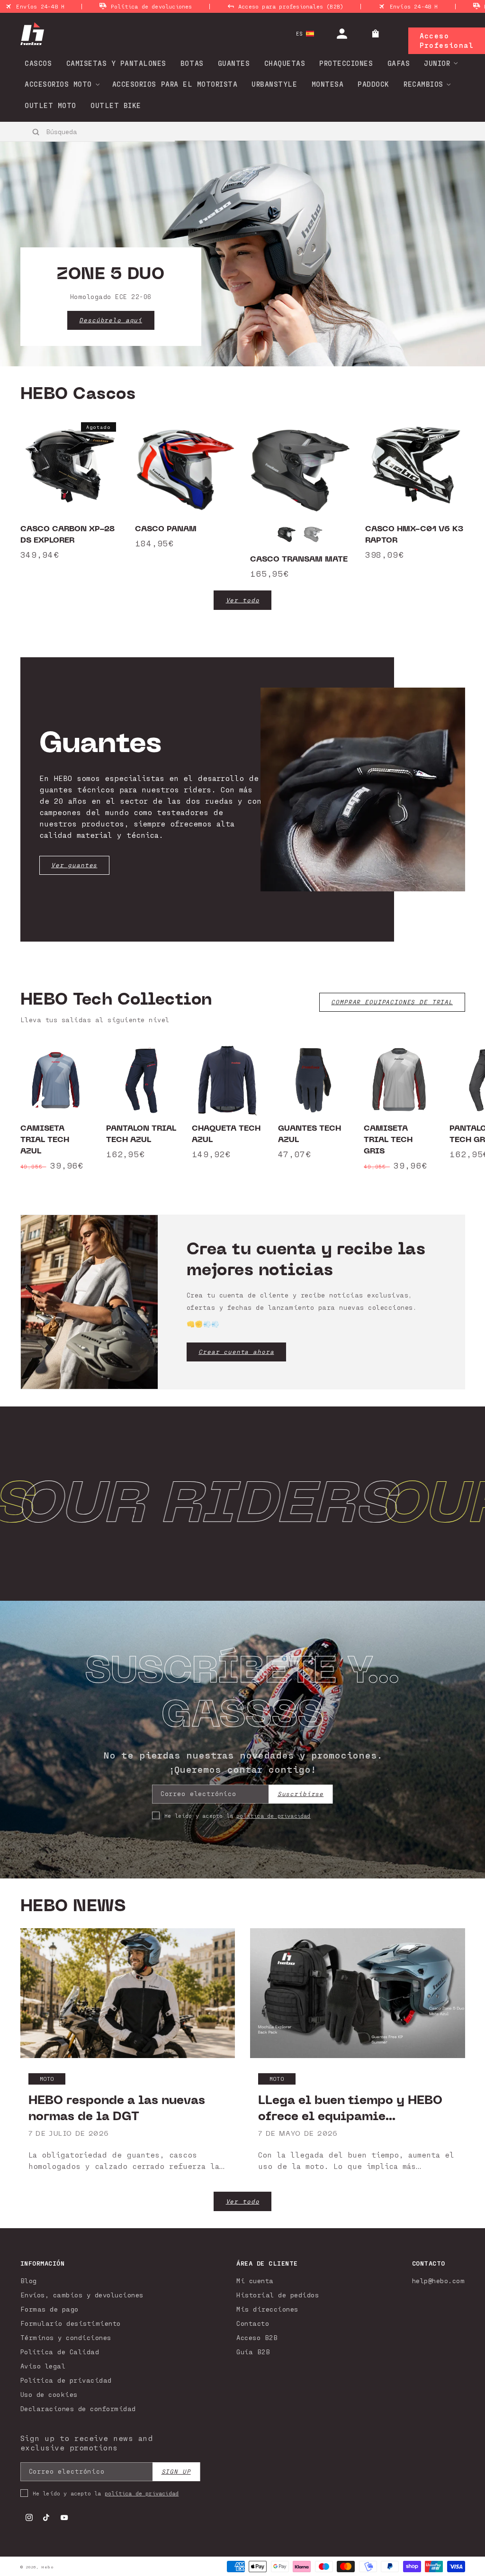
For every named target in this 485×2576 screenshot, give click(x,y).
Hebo (47, 2567)
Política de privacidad (66, 2380)
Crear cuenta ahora (236, 1352)
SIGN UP (176, 2472)
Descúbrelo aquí (111, 320)
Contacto (253, 2323)
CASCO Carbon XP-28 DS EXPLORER (67, 535)
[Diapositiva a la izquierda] (38, 1108)
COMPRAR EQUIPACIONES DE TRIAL (392, 1002)
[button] (438, 63)
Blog (29, 2281)
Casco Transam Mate (299, 559)
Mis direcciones (267, 2309)
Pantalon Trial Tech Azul (141, 1134)
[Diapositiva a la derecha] (447, 1108)
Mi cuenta (255, 2281)
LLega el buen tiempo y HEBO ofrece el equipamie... (350, 2108)
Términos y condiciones (66, 2337)
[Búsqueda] (36, 132)
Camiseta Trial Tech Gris (388, 1140)
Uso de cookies (49, 2394)
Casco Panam (166, 529)
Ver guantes (74, 865)
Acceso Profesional (447, 40)
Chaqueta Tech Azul (226, 1134)
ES (300, 33)
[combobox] (88, 131)
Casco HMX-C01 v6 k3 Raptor (414, 535)
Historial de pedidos (278, 2295)
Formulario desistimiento (71, 2323)
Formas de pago (49, 2309)
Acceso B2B (257, 2337)
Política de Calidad (60, 2352)
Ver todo (243, 600)
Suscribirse (301, 1794)
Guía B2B (253, 2352)
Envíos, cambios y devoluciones (82, 2295)
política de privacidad (273, 1815)
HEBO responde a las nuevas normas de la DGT (117, 2108)
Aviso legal (43, 2366)
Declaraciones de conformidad (78, 2408)
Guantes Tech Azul (310, 1134)
